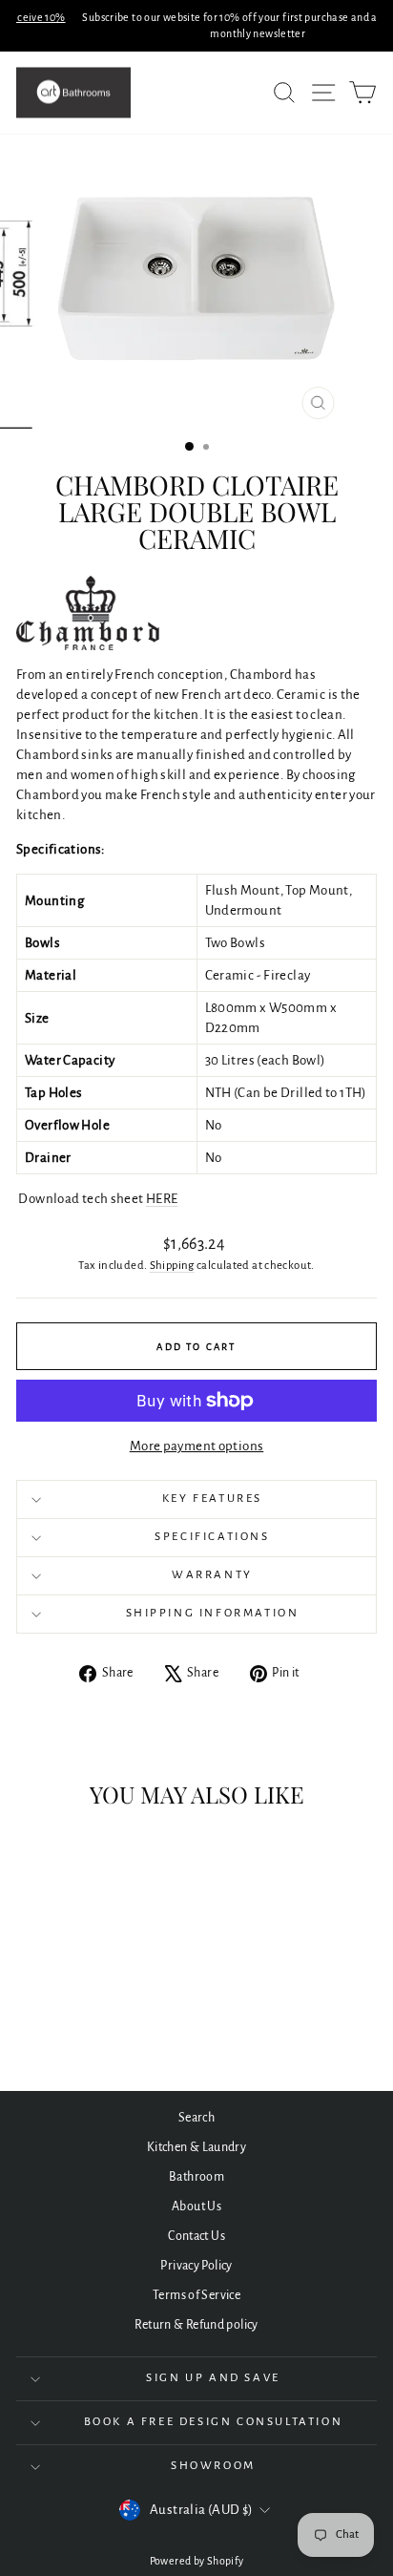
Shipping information (213, 1613)
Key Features (212, 1499)
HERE (162, 1199)
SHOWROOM (213, 2466)
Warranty (212, 1575)
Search (196, 2118)
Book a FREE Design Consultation (214, 2422)
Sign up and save (213, 2378)
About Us (196, 2206)
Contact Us (196, 2236)
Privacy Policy (196, 2266)
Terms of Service (196, 2295)
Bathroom (196, 2177)
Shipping (172, 1266)
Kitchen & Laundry (196, 2147)
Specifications (212, 1537)
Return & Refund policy (196, 2325)
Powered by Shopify (197, 2561)
